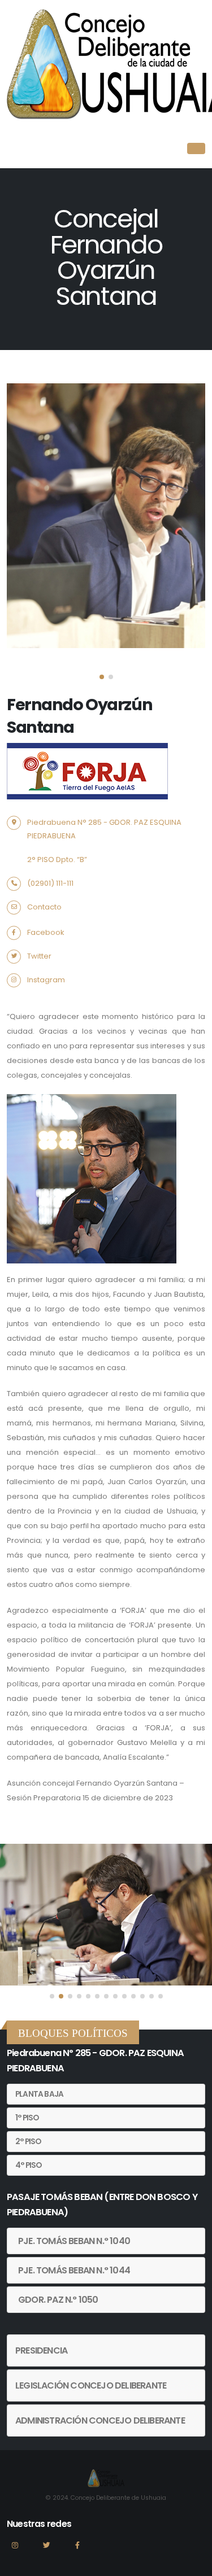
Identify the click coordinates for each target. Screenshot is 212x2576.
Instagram (46, 980)
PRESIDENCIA (41, 2350)
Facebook (46, 932)
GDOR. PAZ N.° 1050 (58, 2300)
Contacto (44, 907)
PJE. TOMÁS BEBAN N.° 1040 (74, 2241)
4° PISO (28, 2165)
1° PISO (27, 2118)
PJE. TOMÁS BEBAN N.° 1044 (74, 2270)
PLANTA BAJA (39, 2094)
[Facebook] (77, 2550)
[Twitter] (46, 2550)
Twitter (39, 956)
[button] (102, 677)
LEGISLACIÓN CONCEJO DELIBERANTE (91, 2385)
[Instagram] (15, 2550)
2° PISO (28, 2142)
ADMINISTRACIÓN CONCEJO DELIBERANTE (100, 2420)
